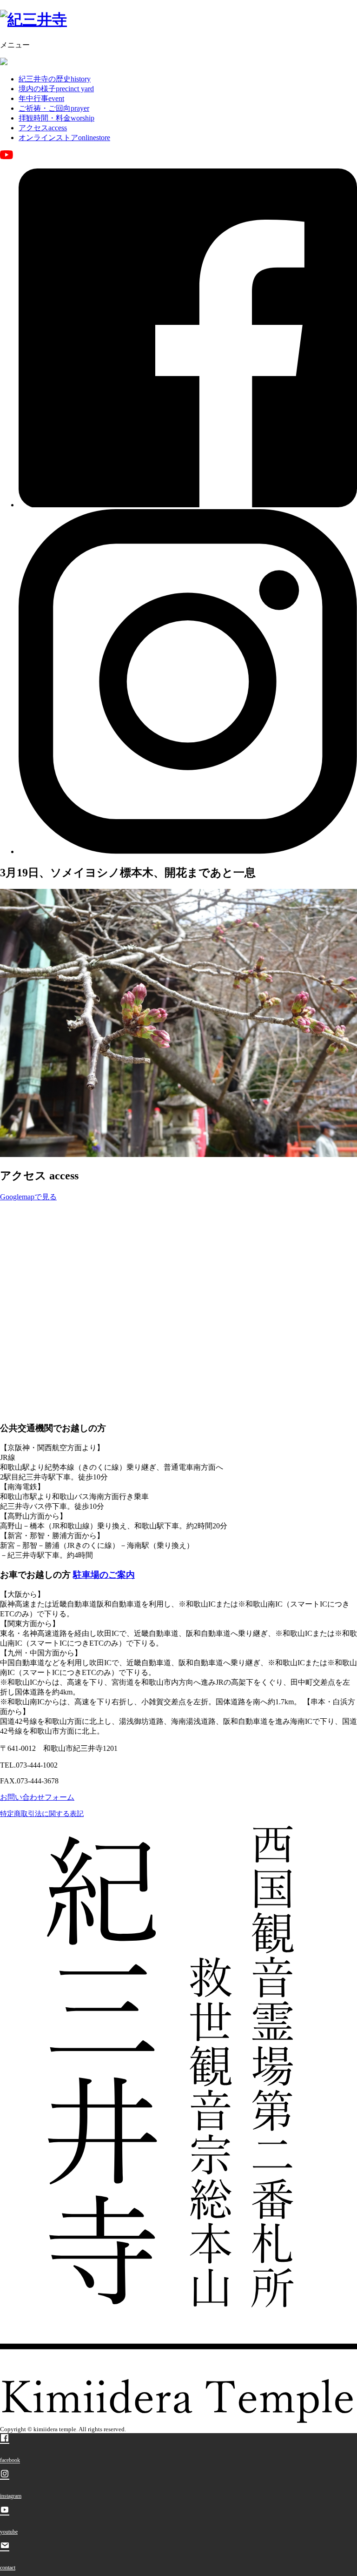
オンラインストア (64, 138)
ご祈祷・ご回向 (54, 108)
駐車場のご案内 (104, 1575)
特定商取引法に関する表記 (42, 1814)
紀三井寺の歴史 (55, 79)
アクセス (43, 128)
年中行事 (41, 98)
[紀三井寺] (33, 20)
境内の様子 (56, 89)
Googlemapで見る (28, 1197)
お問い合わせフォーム (37, 1797)
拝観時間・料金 (56, 118)
